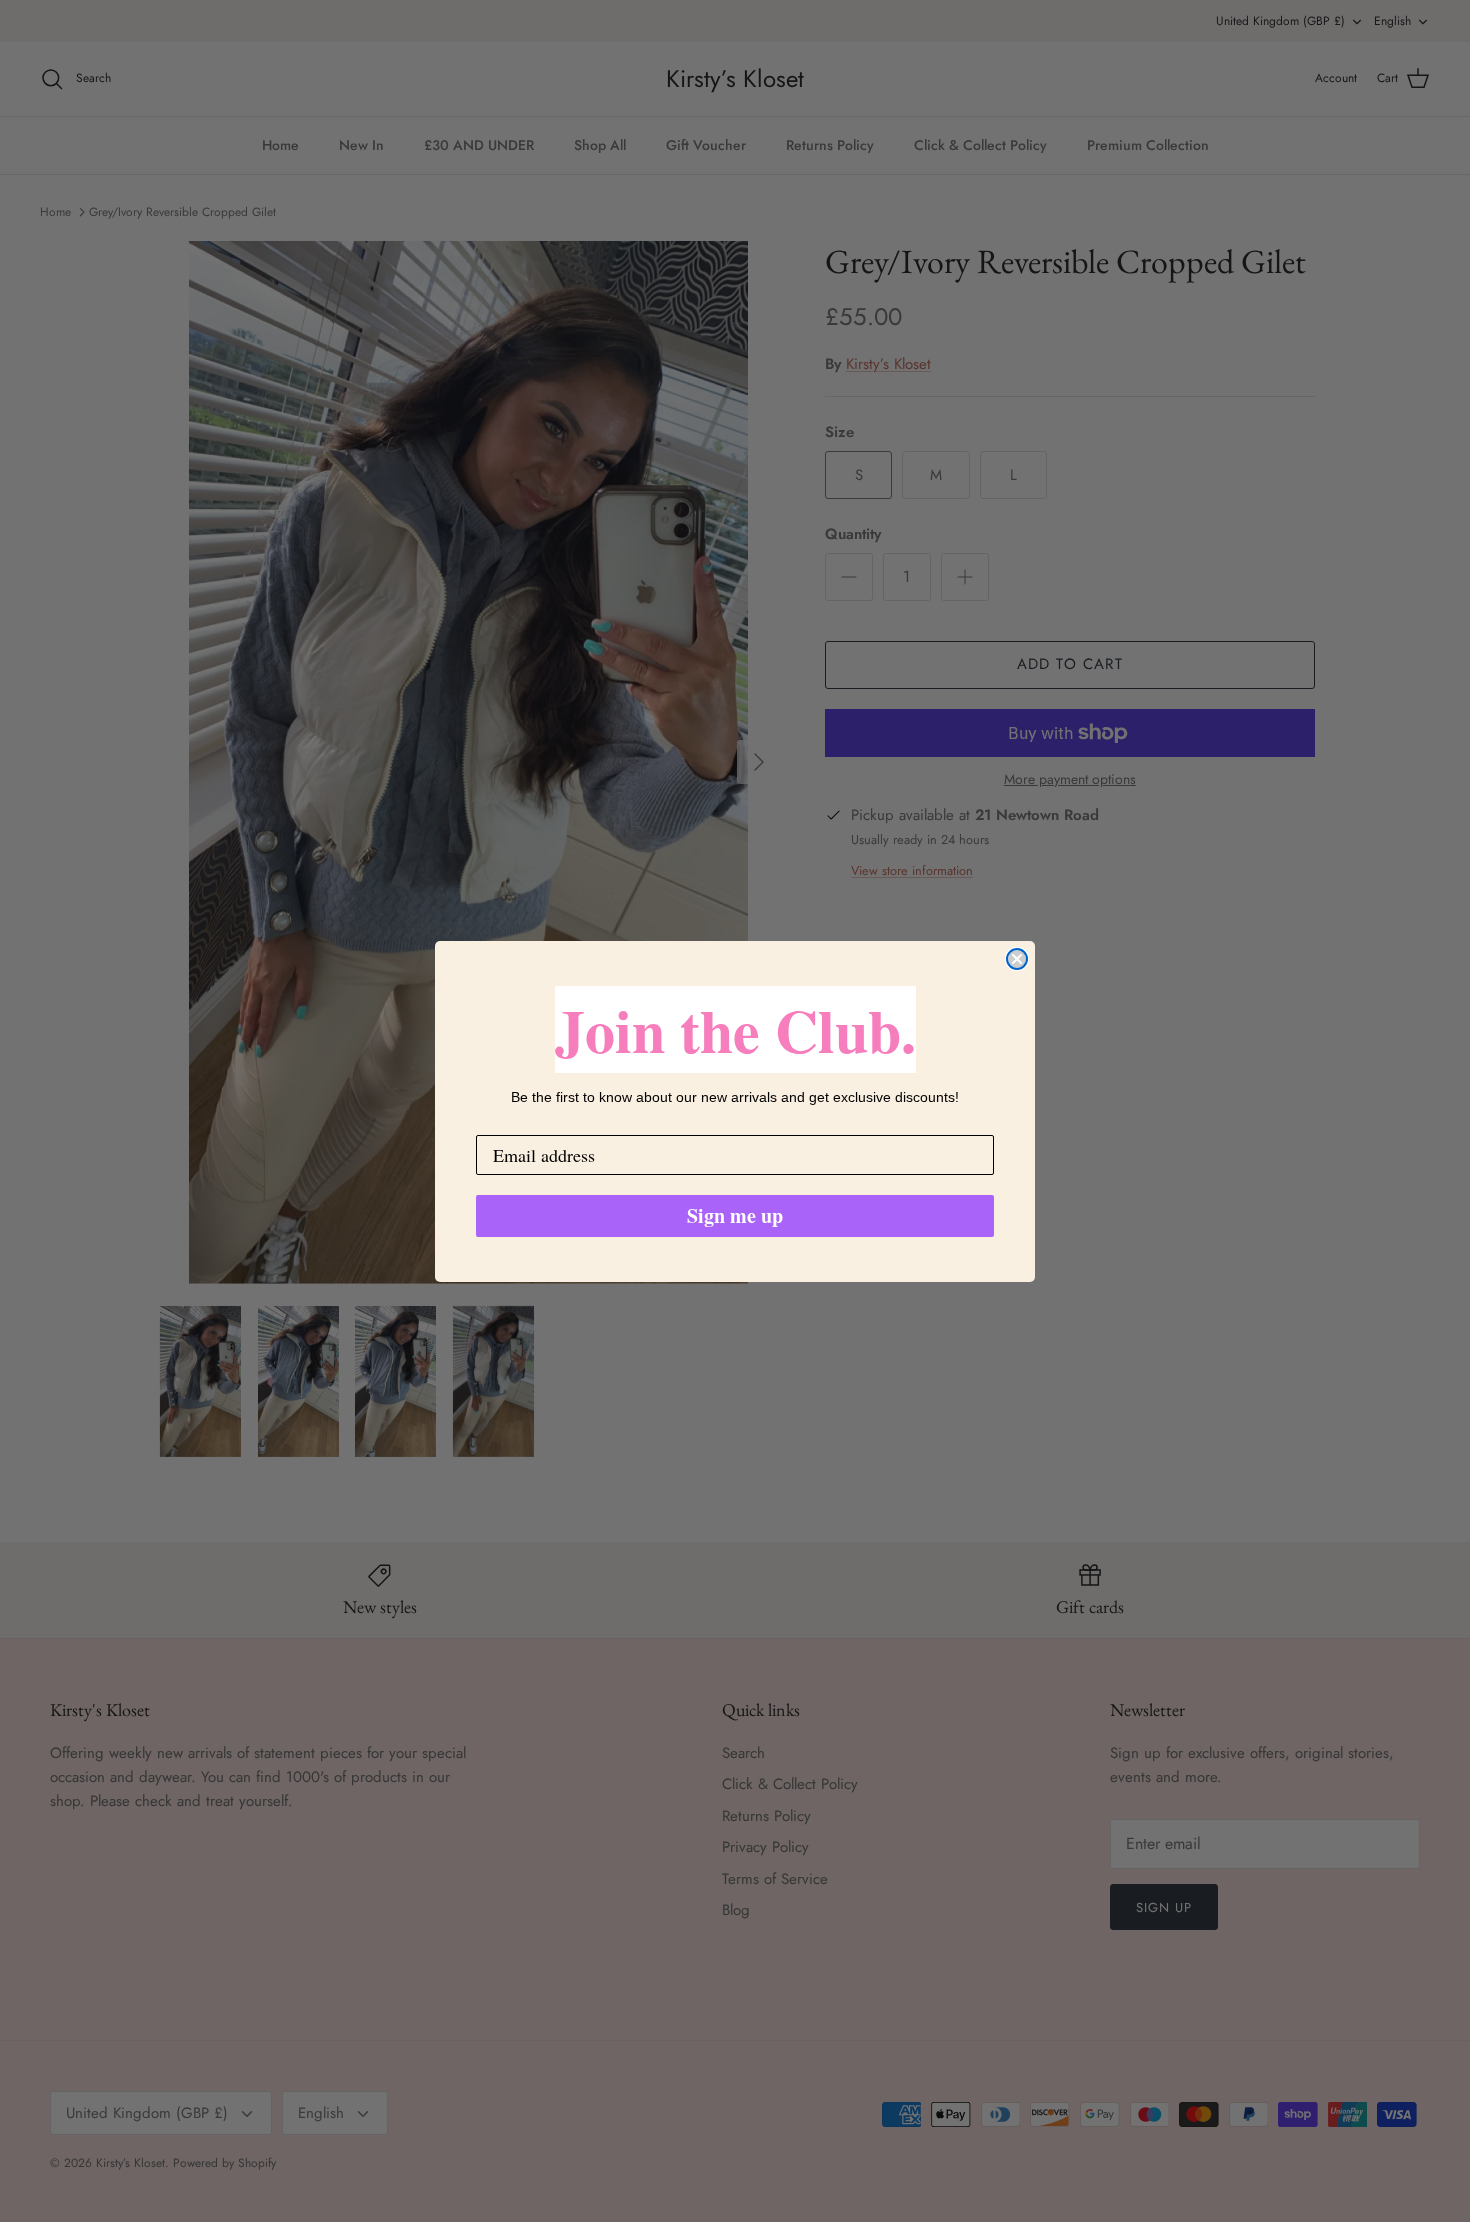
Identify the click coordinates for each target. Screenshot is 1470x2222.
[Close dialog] (1017, 959)
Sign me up (735, 1215)
